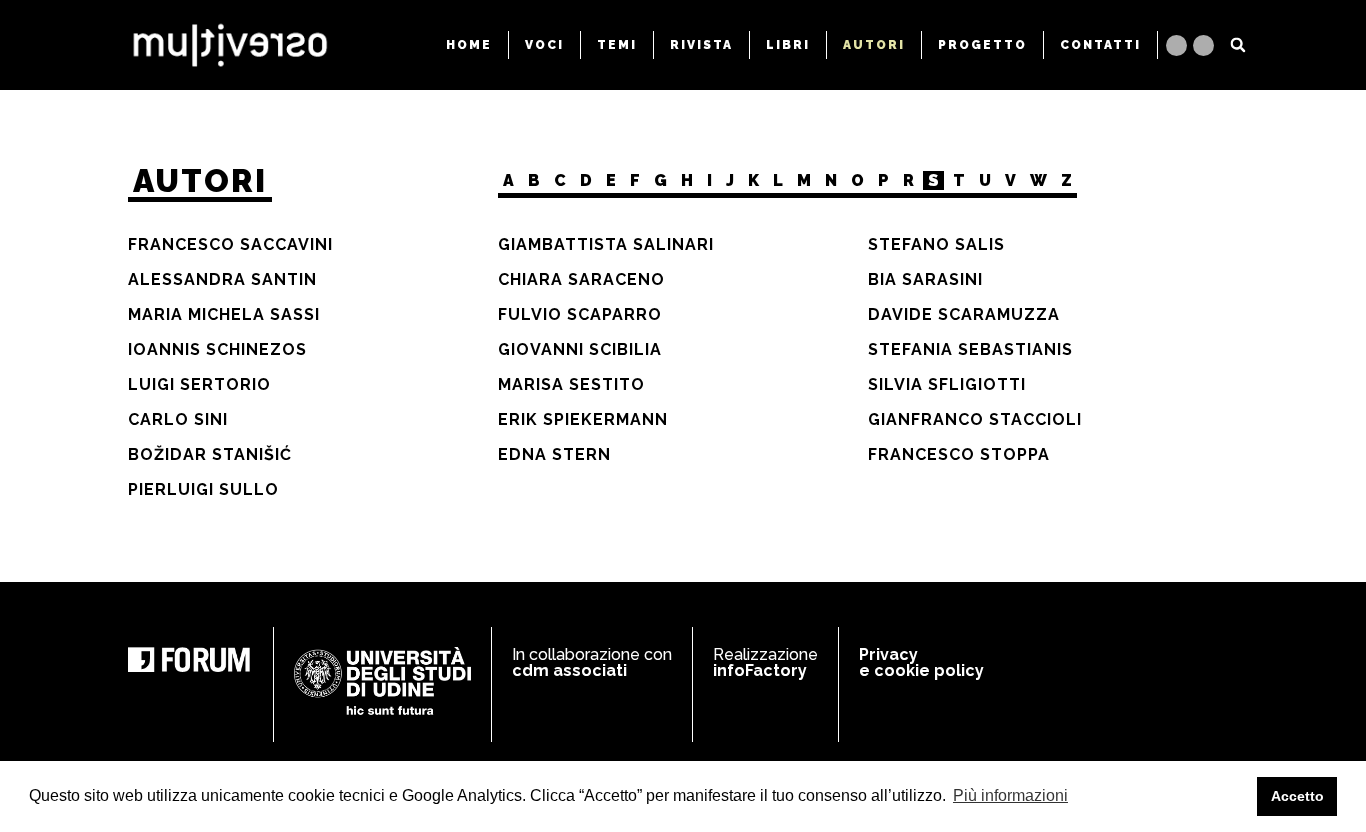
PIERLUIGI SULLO (203, 489)
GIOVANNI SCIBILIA (580, 349)
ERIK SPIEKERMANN (583, 419)
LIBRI (788, 45)
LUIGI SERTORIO (199, 384)
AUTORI (874, 45)
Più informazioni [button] (1010, 795)
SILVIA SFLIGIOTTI (947, 384)
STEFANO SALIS (936, 244)
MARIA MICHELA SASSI (224, 314)
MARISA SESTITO (571, 384)
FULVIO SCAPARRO (580, 314)
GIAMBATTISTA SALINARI (606, 244)
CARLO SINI (178, 419)
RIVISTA (701, 45)
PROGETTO (982, 45)
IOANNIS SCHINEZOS (217, 349)
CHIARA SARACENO (581, 279)
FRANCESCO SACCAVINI (230, 244)
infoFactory (760, 670)
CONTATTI (1100, 45)
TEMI (617, 45)
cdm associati (569, 670)
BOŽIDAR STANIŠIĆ (210, 454)
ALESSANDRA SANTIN (222, 279)
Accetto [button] (1297, 796)
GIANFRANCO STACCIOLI (975, 419)
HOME (469, 45)
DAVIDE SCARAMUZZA (964, 314)
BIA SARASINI (925, 279)
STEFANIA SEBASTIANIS (970, 349)
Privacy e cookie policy (921, 662)
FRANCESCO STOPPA (959, 454)
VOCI (544, 45)
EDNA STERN (554, 454)
